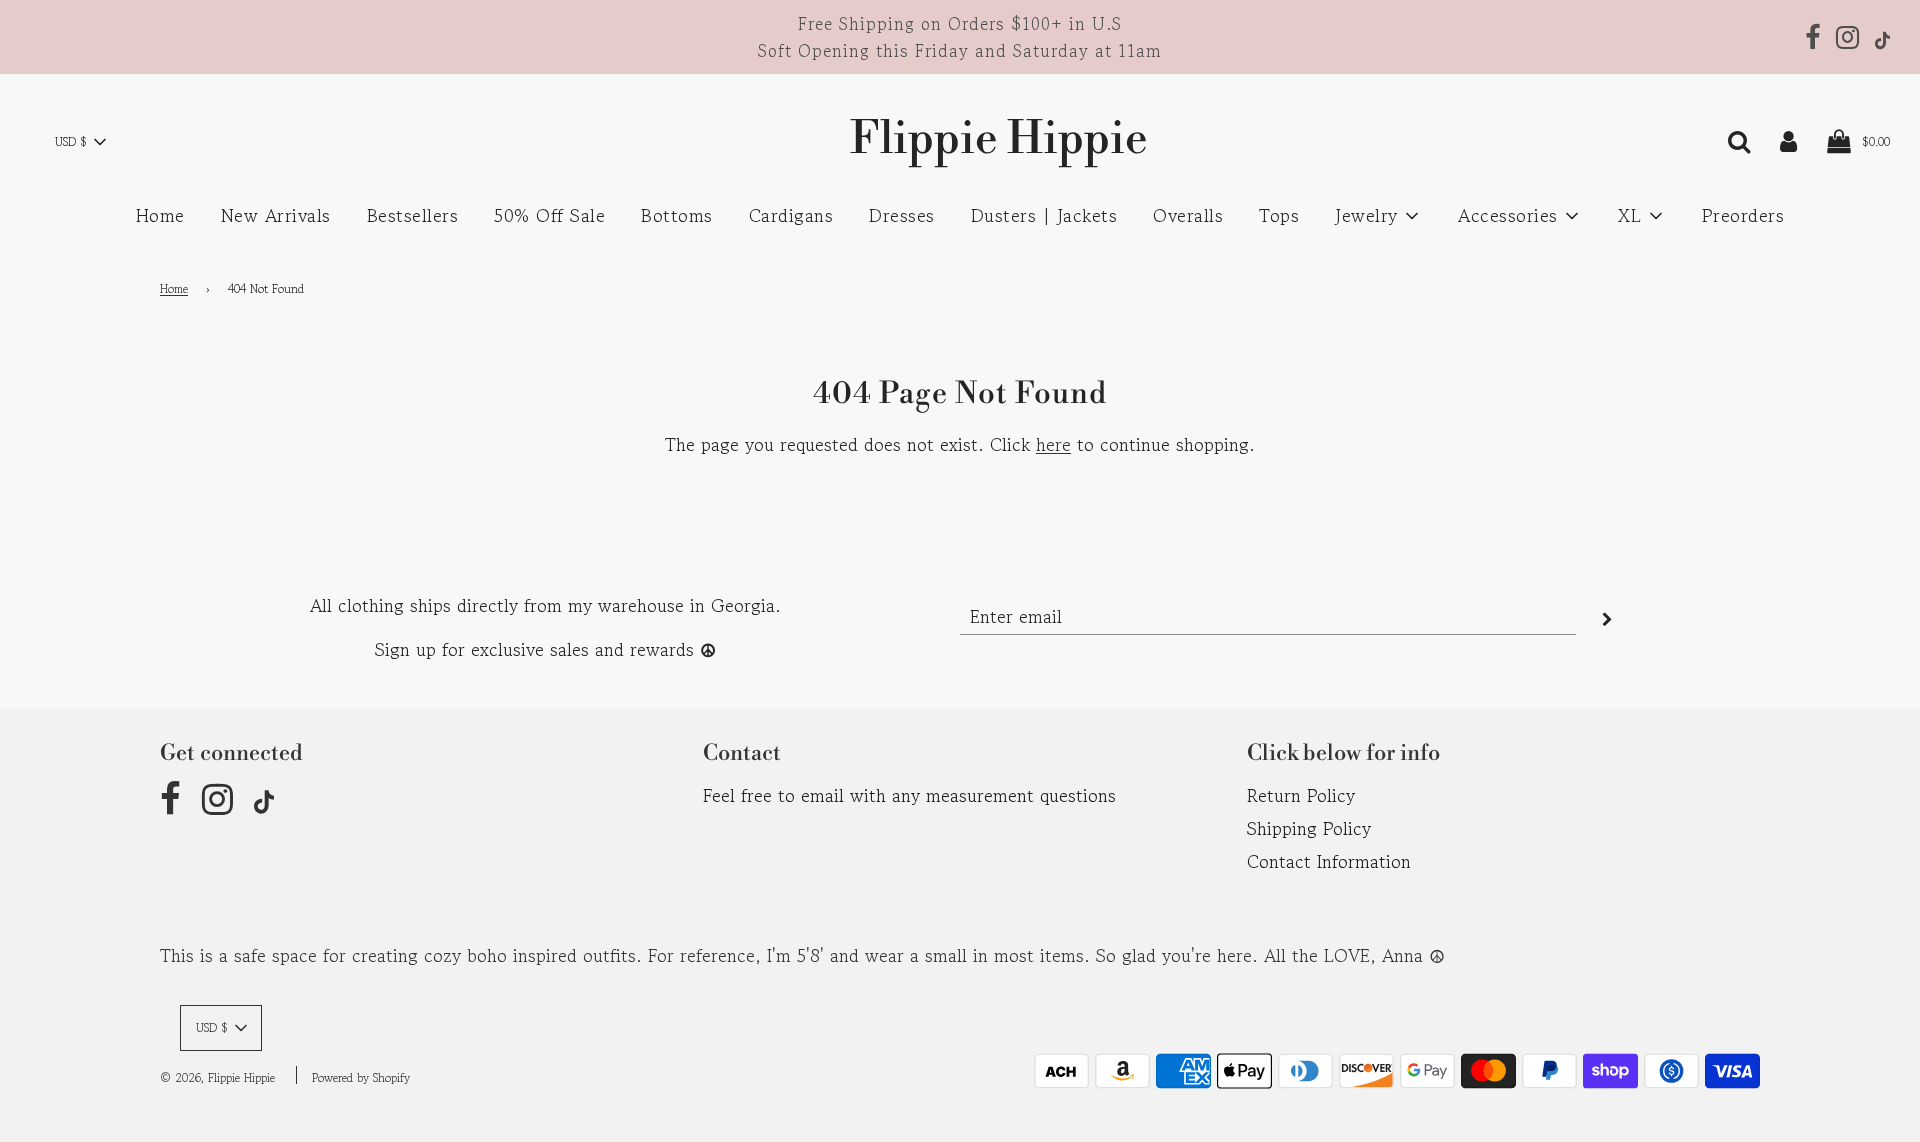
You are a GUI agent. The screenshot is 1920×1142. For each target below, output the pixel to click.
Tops (1279, 215)
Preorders (1743, 215)
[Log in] (1788, 139)
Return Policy (1301, 795)
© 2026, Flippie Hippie (217, 1077)
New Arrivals (276, 215)
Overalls (1188, 215)
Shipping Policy (1309, 828)
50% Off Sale (549, 215)
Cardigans (791, 215)
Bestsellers (413, 215)
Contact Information (1329, 861)
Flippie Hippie (960, 139)
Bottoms (677, 215)
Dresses (902, 215)
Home (160, 215)
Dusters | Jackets (1044, 215)
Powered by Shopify (361, 1077)
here (1053, 444)
